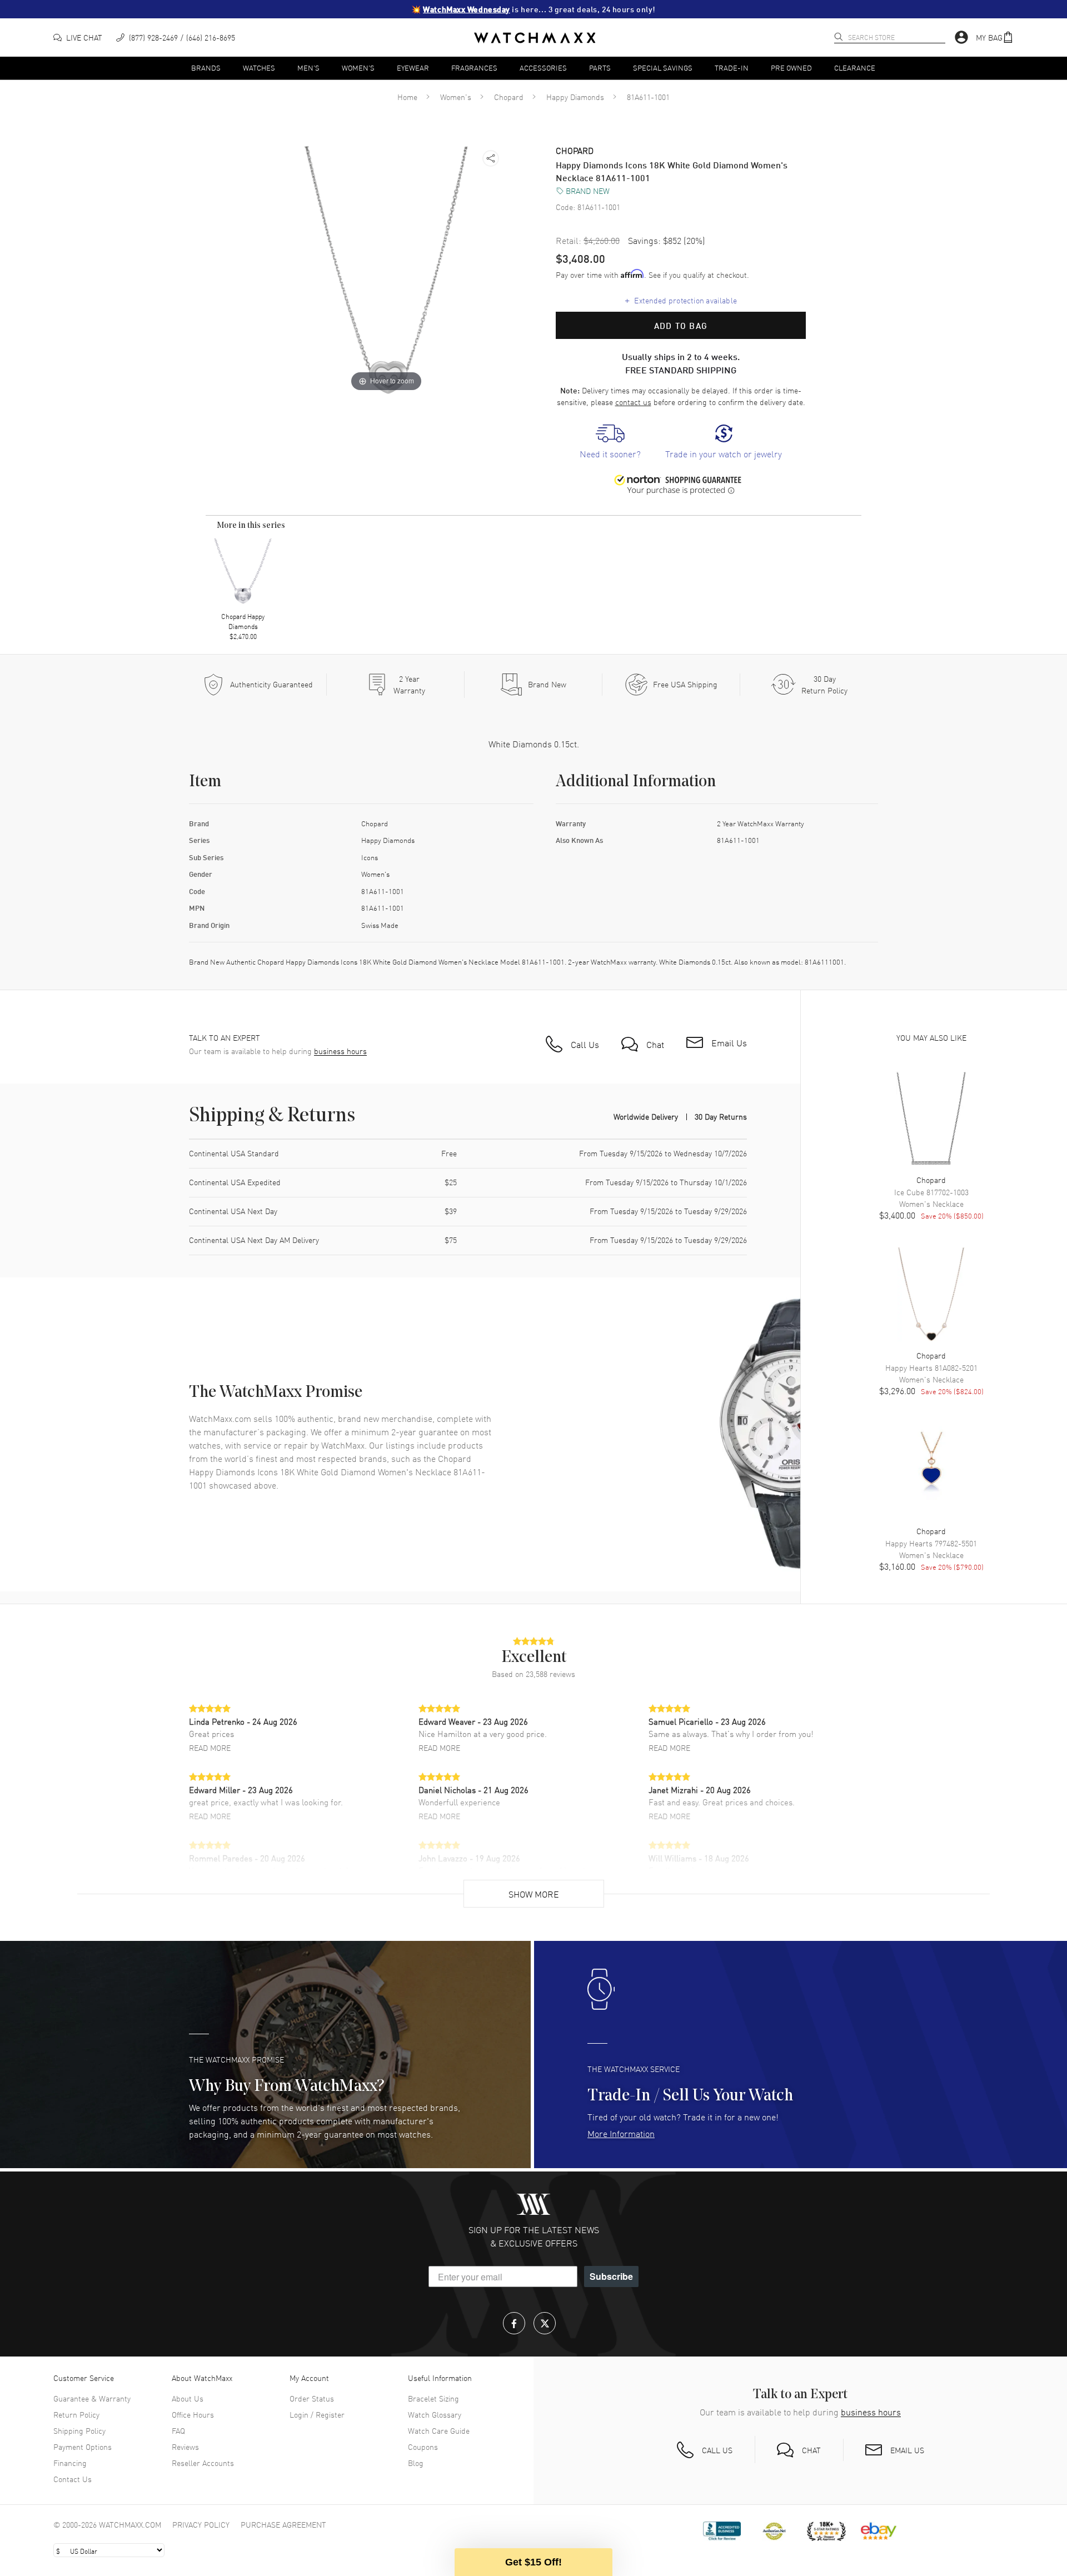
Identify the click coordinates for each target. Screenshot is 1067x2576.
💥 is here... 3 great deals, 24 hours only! (533, 9)
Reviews (185, 2447)
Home (407, 97)
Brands (206, 68)
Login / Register (317, 2414)
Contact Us (73, 2479)
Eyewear (413, 68)
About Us (188, 2398)
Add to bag (681, 326)
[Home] (535, 38)
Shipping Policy (79, 2430)
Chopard (509, 97)
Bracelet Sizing (433, 2398)
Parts (600, 68)
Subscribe (611, 2276)
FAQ (178, 2430)
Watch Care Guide (439, 2430)
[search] (839, 37)
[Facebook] (514, 2323)
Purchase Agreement (283, 2524)
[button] (995, 38)
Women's (358, 68)
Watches (259, 68)
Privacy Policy (201, 2524)
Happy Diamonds (575, 97)
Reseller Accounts (203, 2463)
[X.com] (545, 2323)
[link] (610, 442)
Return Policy (76, 2414)
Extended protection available (681, 300)
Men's (308, 68)
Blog (416, 2463)
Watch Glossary (435, 2414)
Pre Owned (791, 68)
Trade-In (732, 68)
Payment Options (83, 2447)
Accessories (543, 68)
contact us (633, 402)
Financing (70, 2463)
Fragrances (474, 68)
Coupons (423, 2447)
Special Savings (663, 68)
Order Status (312, 2398)
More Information (621, 2133)
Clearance (855, 68)
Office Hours (193, 2414)
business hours (340, 1051)
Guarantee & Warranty (92, 2398)
